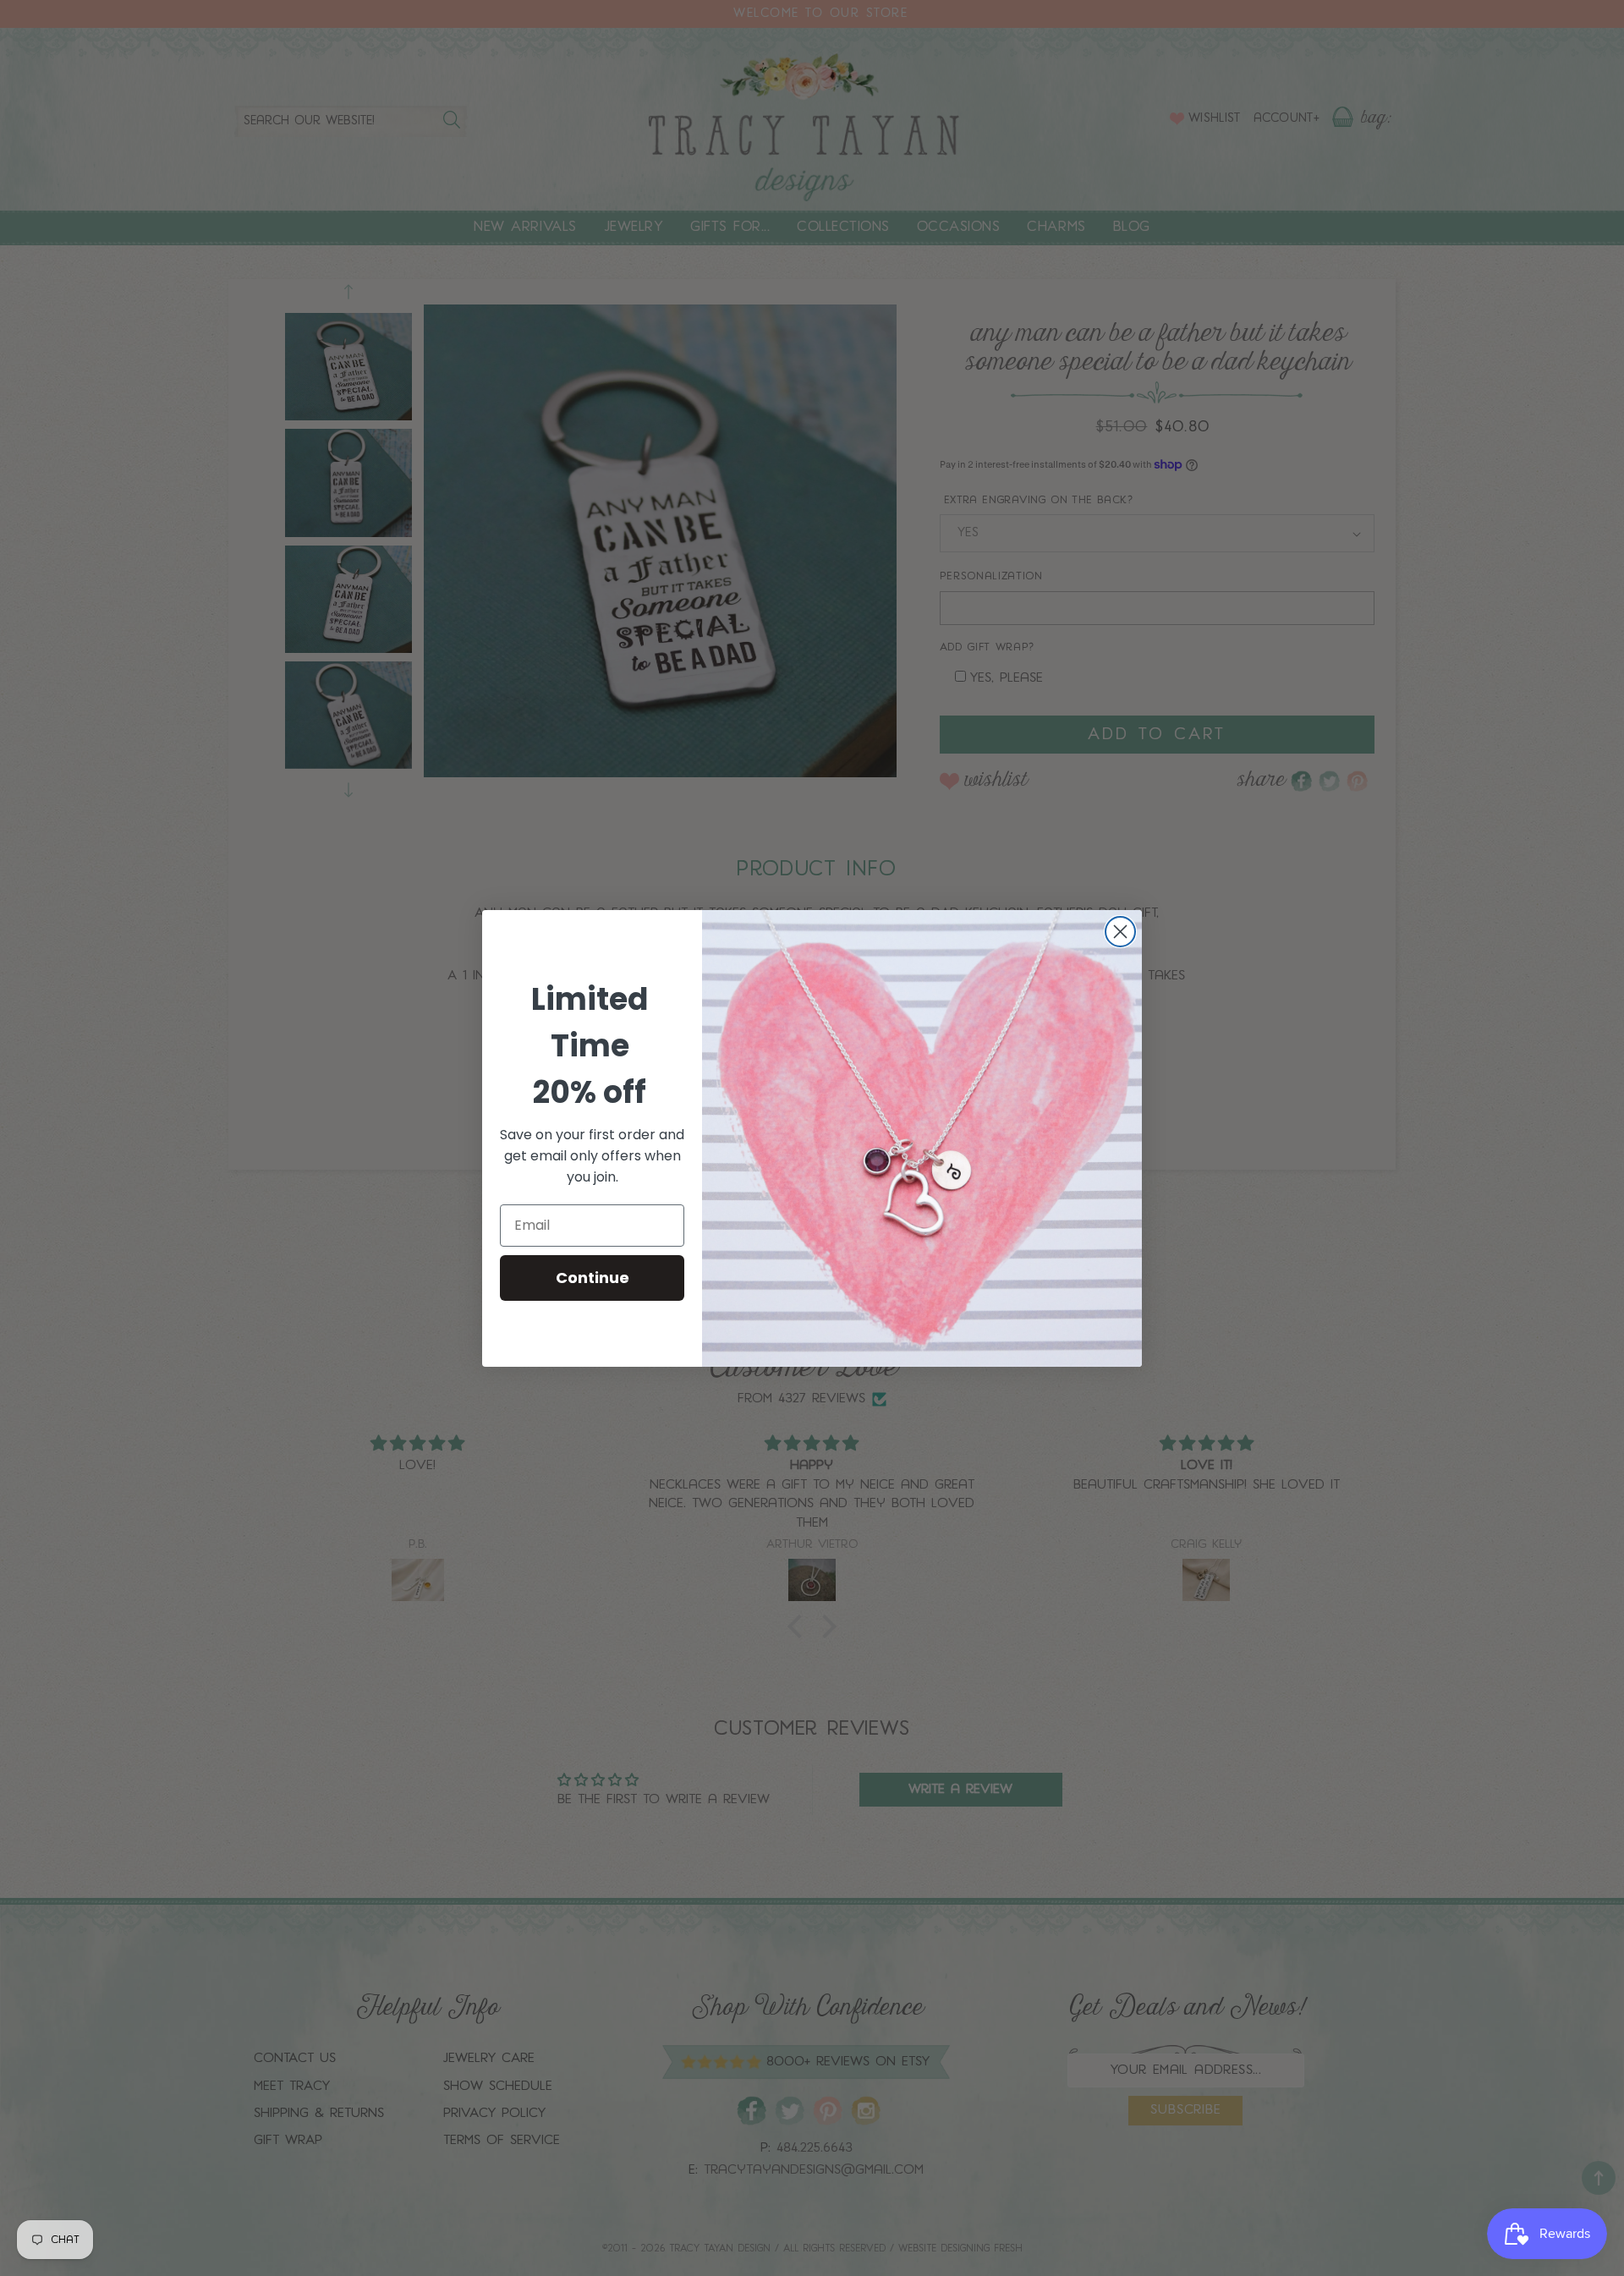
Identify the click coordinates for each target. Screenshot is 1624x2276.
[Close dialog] (1120, 932)
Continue (593, 1278)
